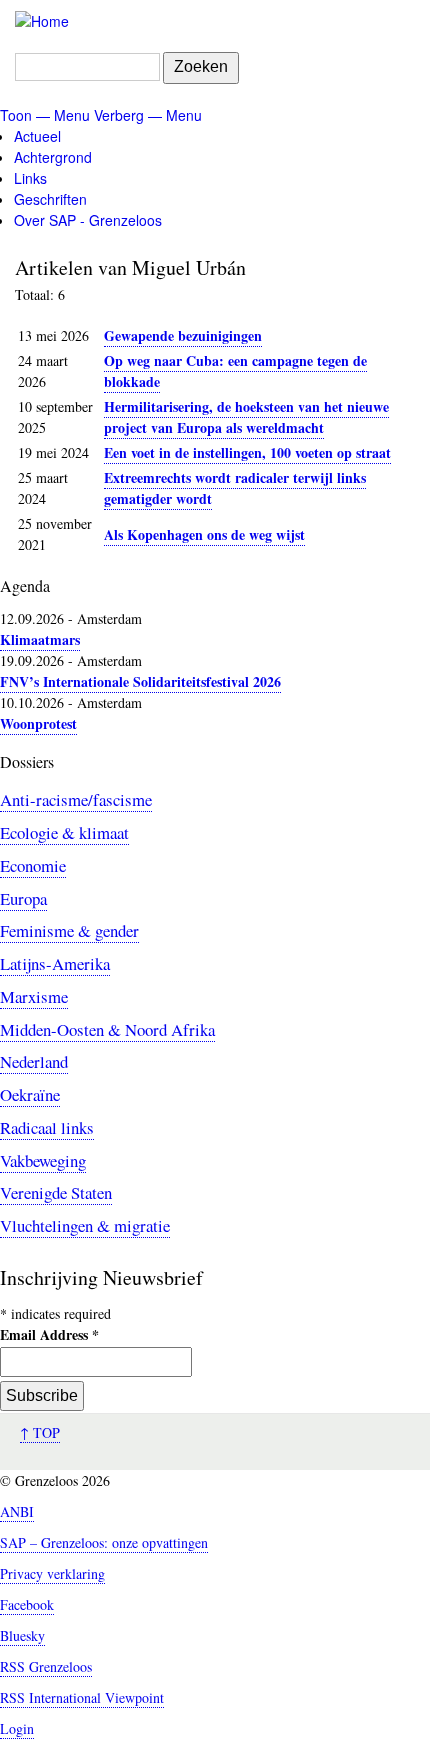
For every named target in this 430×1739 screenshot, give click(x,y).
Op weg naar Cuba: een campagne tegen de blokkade (235, 371)
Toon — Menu (45, 115)
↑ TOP (40, 1432)
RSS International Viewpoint (82, 1697)
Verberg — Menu (148, 115)
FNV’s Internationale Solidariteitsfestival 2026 (140, 681)
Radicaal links (47, 1127)
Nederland (34, 1061)
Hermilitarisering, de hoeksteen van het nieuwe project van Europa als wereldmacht (246, 417)
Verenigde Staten (56, 1192)
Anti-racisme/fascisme (76, 799)
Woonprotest (38, 723)
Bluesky (22, 1635)
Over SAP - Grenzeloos (88, 220)
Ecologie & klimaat (64, 832)
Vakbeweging (43, 1160)
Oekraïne (30, 1094)
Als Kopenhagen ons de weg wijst (204, 534)
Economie (33, 865)
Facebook (27, 1604)
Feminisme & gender (69, 930)
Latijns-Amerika (55, 963)
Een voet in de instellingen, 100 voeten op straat (247, 452)
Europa (23, 898)
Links (30, 178)
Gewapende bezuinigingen (183, 335)
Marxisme (34, 996)
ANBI (17, 1511)
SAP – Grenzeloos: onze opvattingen (104, 1542)
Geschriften (50, 199)
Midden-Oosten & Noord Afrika (107, 1029)
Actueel (37, 136)
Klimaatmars (40, 639)
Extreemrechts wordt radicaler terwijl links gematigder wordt (235, 488)
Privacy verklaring (52, 1573)
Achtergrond (53, 157)
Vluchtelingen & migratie (85, 1225)
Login (17, 1728)
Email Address (49, 1334)
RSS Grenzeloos (46, 1666)
